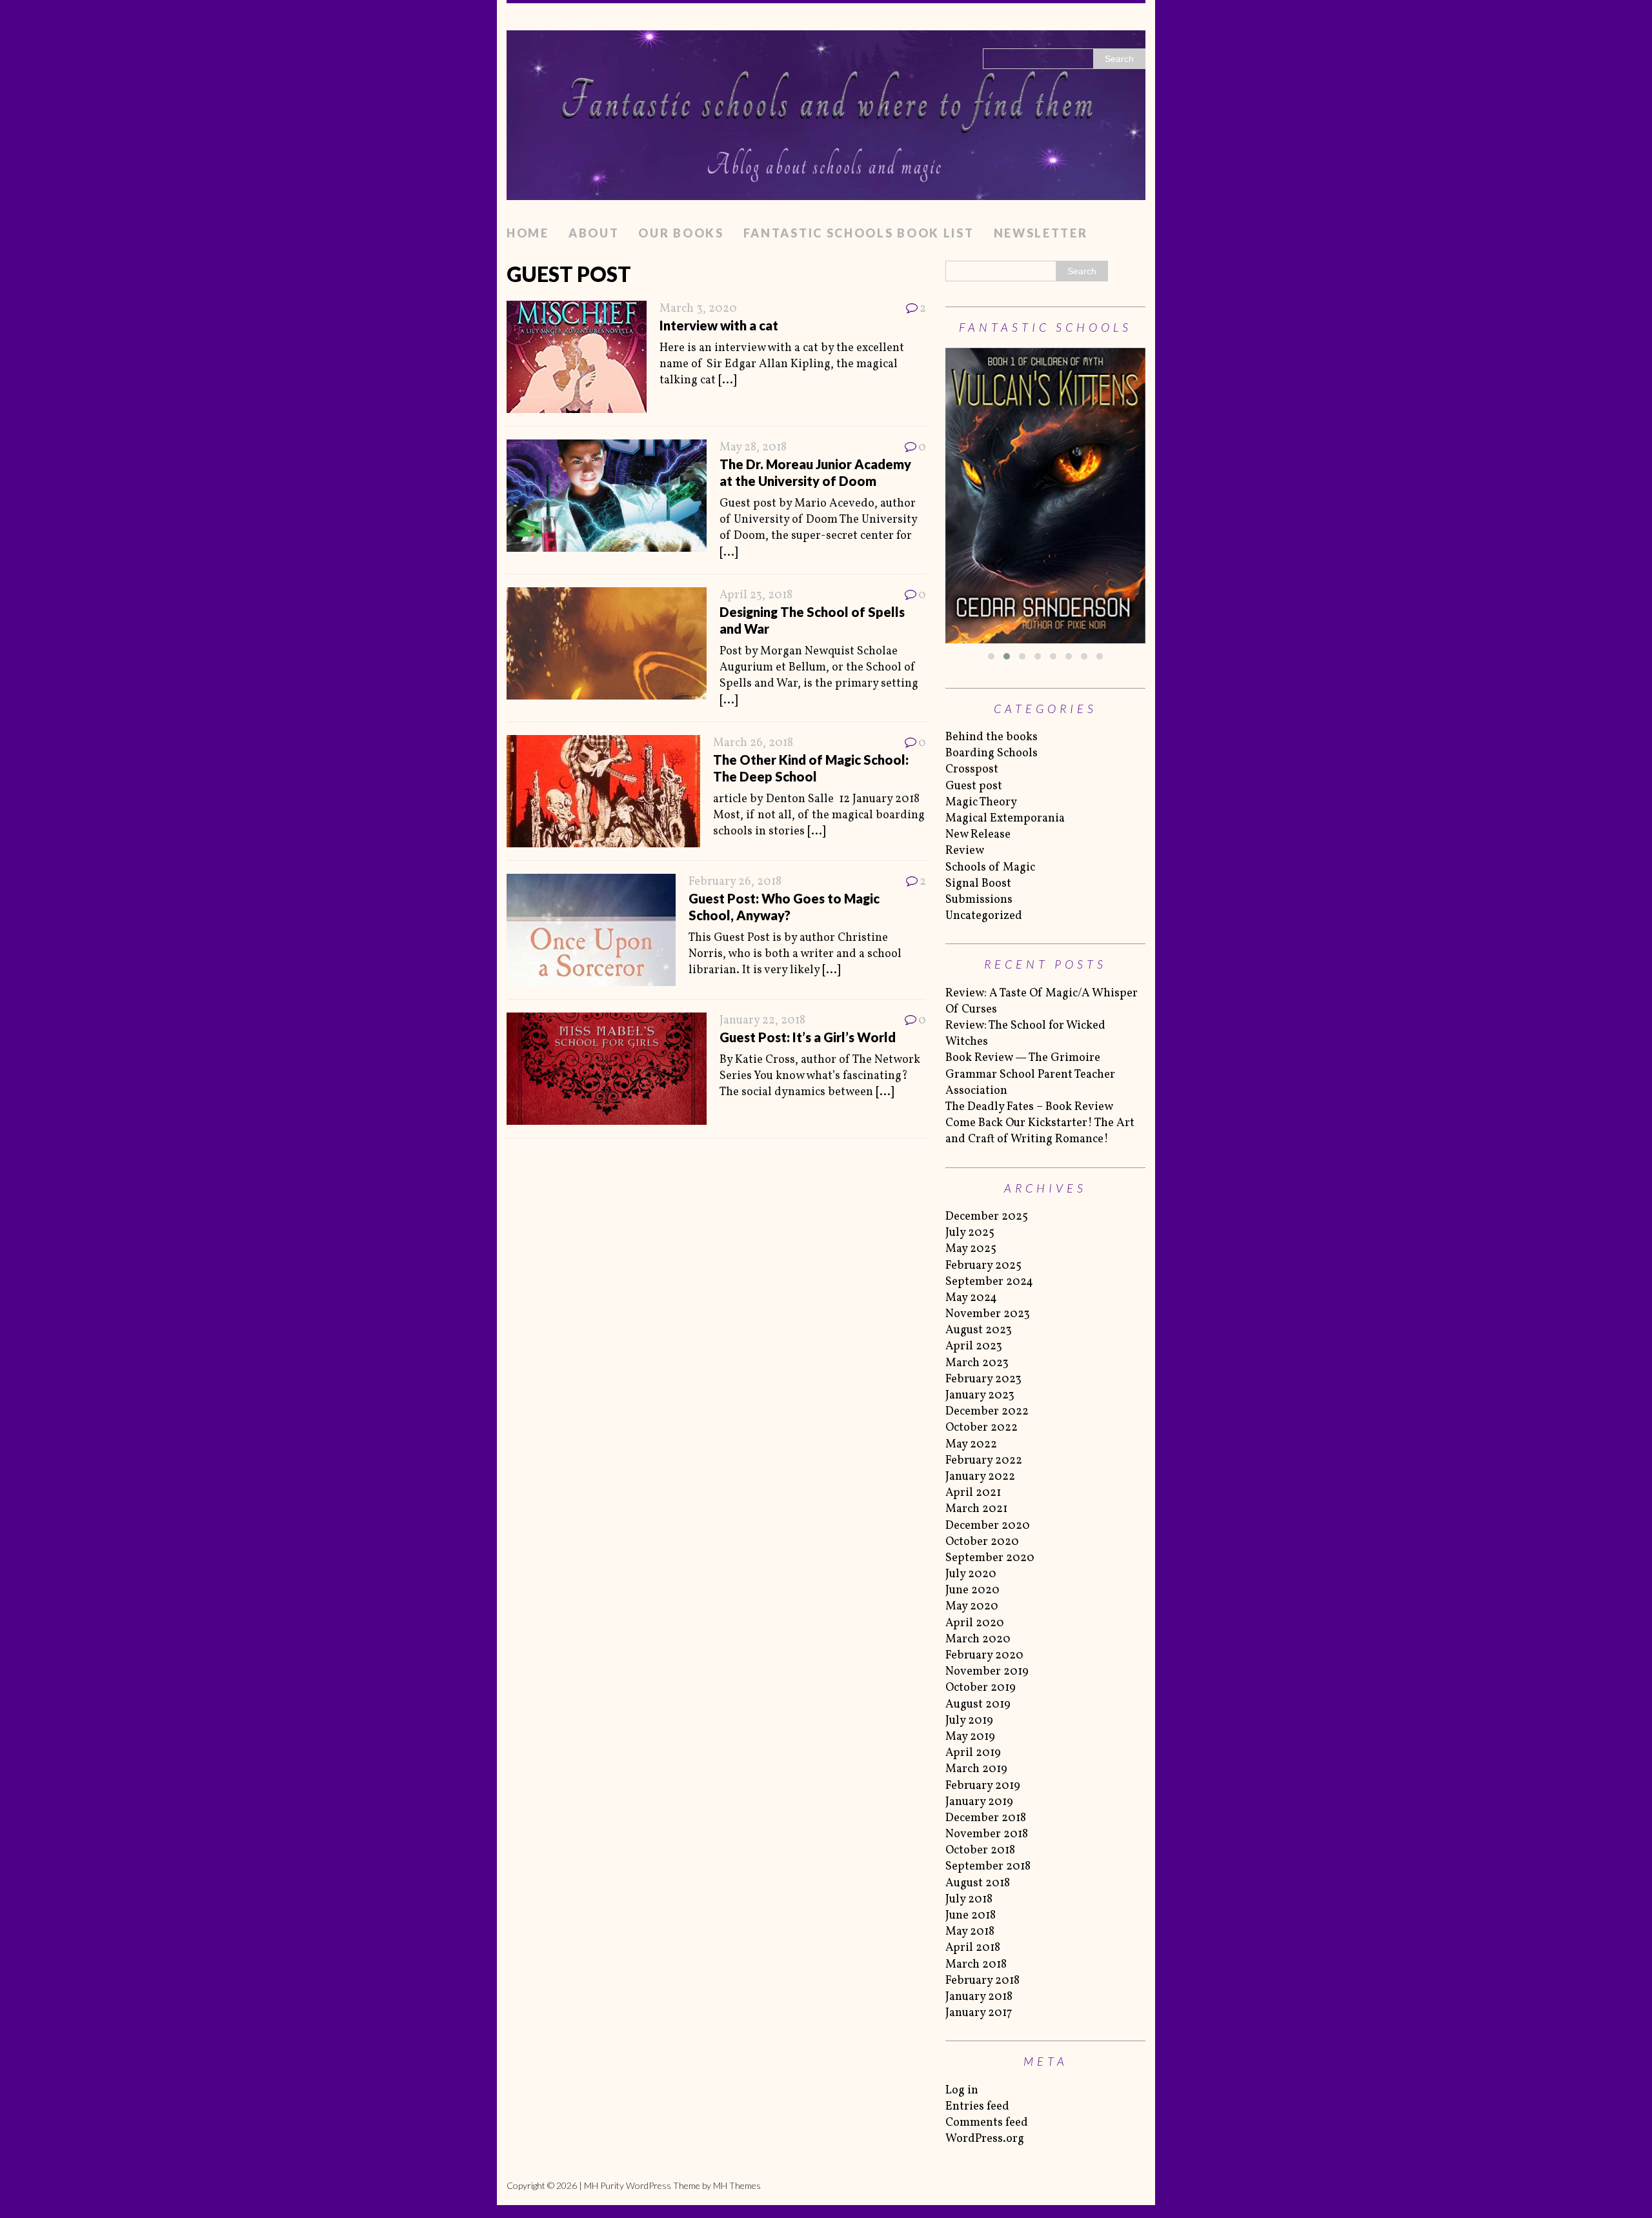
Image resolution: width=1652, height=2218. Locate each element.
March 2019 (976, 1769)
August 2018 (978, 1883)
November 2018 (987, 1834)
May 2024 (971, 1298)
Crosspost (972, 770)
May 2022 (971, 1445)
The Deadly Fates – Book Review (1029, 1107)
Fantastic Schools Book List (859, 233)
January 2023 (980, 1396)
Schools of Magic (990, 868)
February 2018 (982, 1981)
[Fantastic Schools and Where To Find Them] (826, 111)
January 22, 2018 (762, 1021)
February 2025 (983, 1266)
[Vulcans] (1045, 496)
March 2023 (977, 1363)
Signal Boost (978, 884)
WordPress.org (985, 2139)
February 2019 (983, 1786)
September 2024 (989, 1282)
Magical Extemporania (1005, 819)
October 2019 (981, 1688)
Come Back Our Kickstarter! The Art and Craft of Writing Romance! (1040, 1131)
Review (965, 851)
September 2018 (988, 1867)
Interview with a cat (719, 325)
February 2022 (984, 1461)
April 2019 (973, 1753)
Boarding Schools (992, 753)
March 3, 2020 (698, 309)
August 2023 (979, 1330)
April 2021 (973, 1493)
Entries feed (977, 2107)
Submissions (979, 900)
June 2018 (971, 1916)
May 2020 (972, 1607)
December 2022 (987, 1412)
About (594, 233)
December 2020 (988, 1526)
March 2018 (976, 1965)
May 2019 (970, 1737)
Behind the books (992, 737)
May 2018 (970, 1932)
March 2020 (978, 1639)
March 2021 (976, 1509)
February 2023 (983, 1379)
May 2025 (971, 1249)
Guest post (974, 786)
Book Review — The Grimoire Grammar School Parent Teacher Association (1030, 1074)
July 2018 (969, 1900)
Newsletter (1041, 233)
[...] (727, 380)
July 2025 (970, 1233)
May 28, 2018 (753, 448)
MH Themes (737, 2185)
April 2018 (973, 1948)
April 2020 (975, 1623)
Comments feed (987, 2123)
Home (528, 233)
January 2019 (979, 1802)
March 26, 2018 (753, 743)
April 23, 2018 (756, 595)
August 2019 (978, 1705)
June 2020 (972, 1590)
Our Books (681, 233)
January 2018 (979, 1997)
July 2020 (971, 1574)
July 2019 (969, 1721)
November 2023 (988, 1314)
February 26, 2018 (735, 882)
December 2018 (986, 1818)
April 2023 (974, 1346)
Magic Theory (981, 802)
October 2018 (980, 1850)
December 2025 (987, 1217)
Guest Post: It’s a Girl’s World (808, 1037)
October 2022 (982, 1428)
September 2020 (990, 1558)
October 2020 (982, 1542)
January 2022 (980, 1477)
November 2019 (987, 1672)
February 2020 (984, 1656)
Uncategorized (984, 916)
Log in (962, 2091)
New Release (978, 835)
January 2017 (979, 2013)
